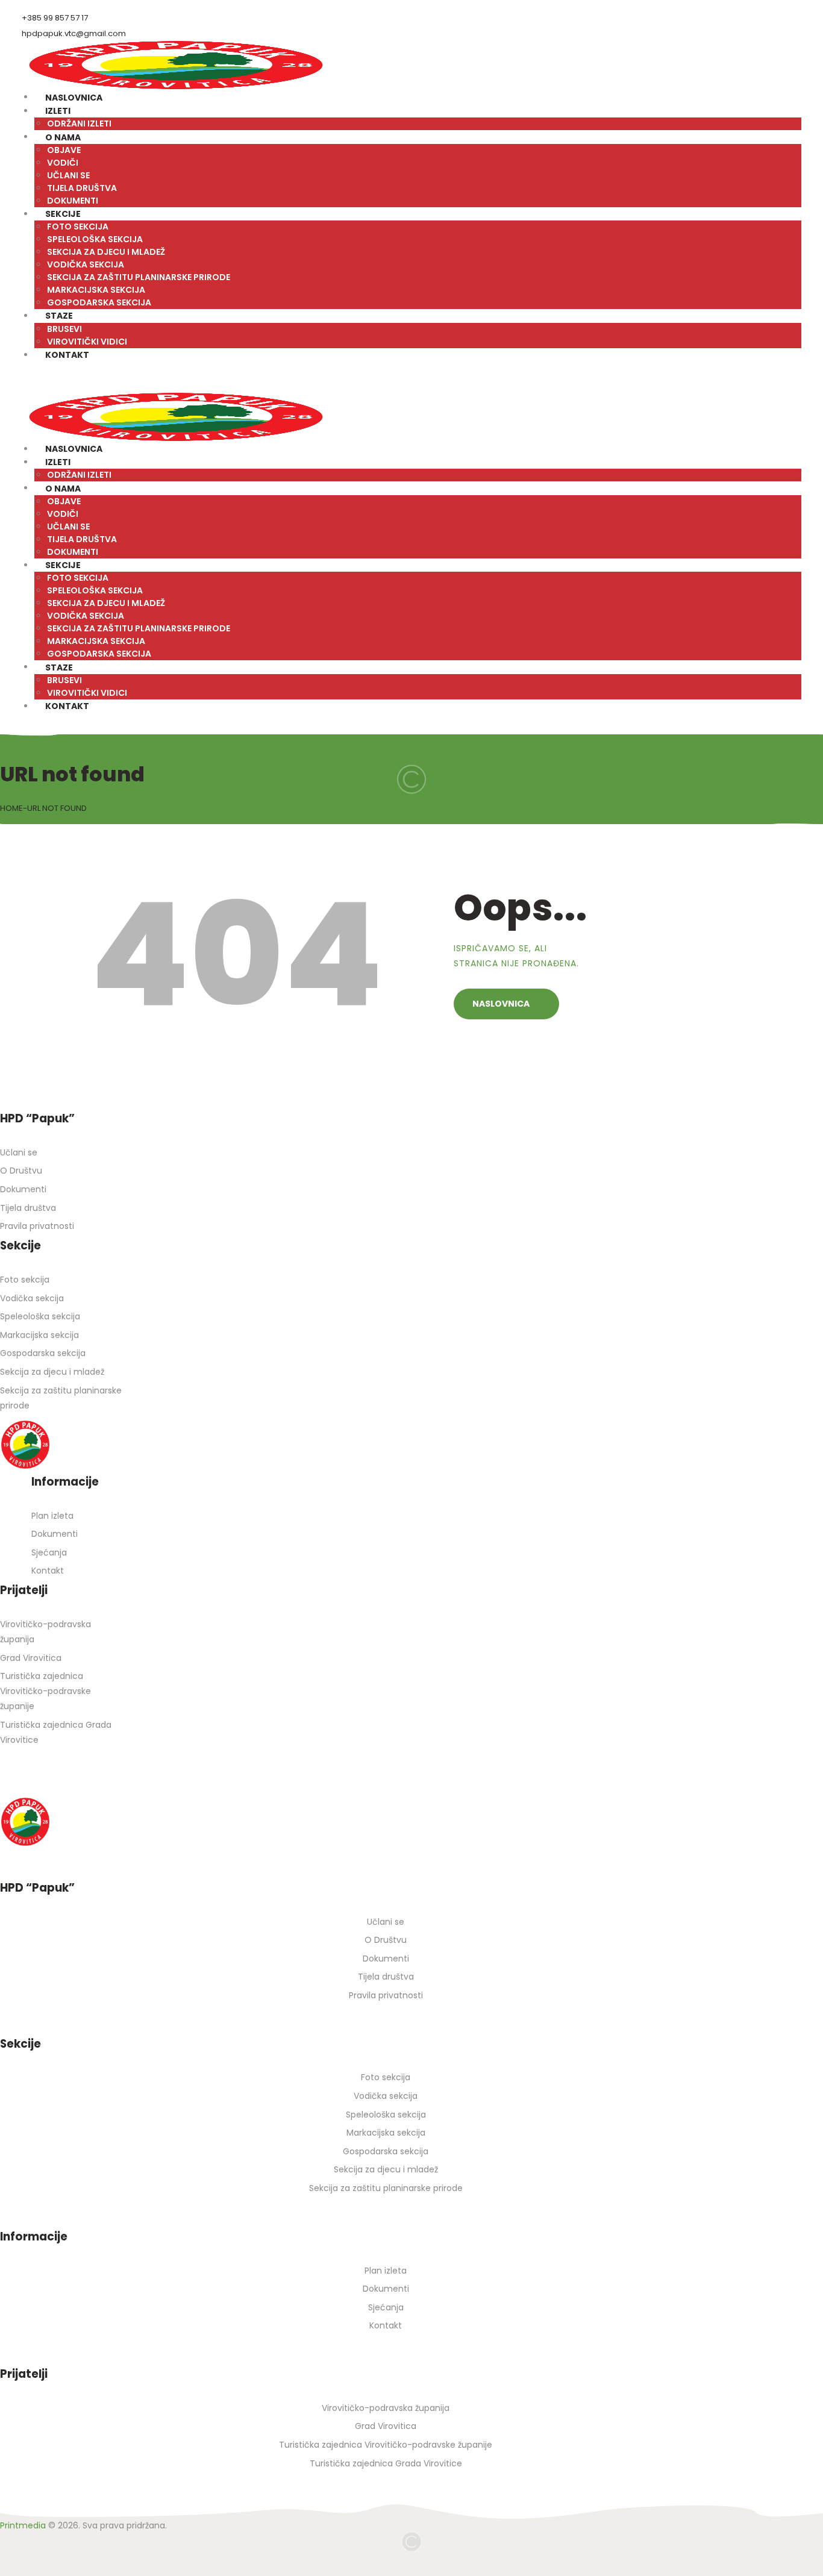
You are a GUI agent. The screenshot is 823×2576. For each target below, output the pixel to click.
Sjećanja (49, 1552)
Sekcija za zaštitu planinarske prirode (386, 2188)
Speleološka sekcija (40, 1316)
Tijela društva (28, 1208)
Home (11, 808)
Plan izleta (52, 1516)
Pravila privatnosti (37, 1226)
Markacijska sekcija (39, 1335)
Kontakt (48, 1571)
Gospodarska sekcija (43, 1353)
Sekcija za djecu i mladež (52, 1372)
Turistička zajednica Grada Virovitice (386, 2463)
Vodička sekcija (32, 1298)
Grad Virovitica (31, 1658)
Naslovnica (501, 1004)
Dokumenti (23, 1189)
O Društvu (21, 1171)
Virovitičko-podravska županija (386, 2408)
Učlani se (19, 1152)
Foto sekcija (25, 1280)
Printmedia (23, 2525)
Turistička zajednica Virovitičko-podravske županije (45, 1691)
